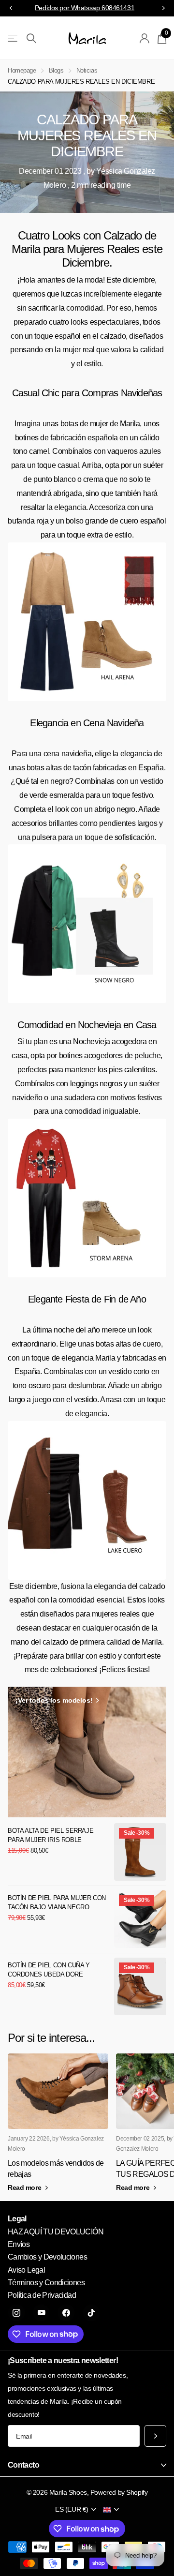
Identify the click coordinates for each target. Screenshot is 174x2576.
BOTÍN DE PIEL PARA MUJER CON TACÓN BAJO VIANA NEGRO (57, 1902)
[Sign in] (145, 38)
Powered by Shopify (119, 2492)
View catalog (13, 38)
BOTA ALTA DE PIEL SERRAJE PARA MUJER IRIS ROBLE (51, 1835)
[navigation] (11, 8)
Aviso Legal (26, 2270)
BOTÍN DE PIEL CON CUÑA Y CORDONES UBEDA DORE (49, 1970)
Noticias (87, 70)
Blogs (56, 70)
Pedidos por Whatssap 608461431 (85, 8)
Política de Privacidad (42, 2295)
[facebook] (66, 2313)
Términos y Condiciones (46, 2283)
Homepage (22, 70)
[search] (31, 38)
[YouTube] (42, 2313)
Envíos (19, 2244)
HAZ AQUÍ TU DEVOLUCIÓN (56, 2232)
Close (87, 2465)
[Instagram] (16, 2313)
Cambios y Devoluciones (47, 2257)
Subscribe (155, 2436)
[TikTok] (91, 2313)
